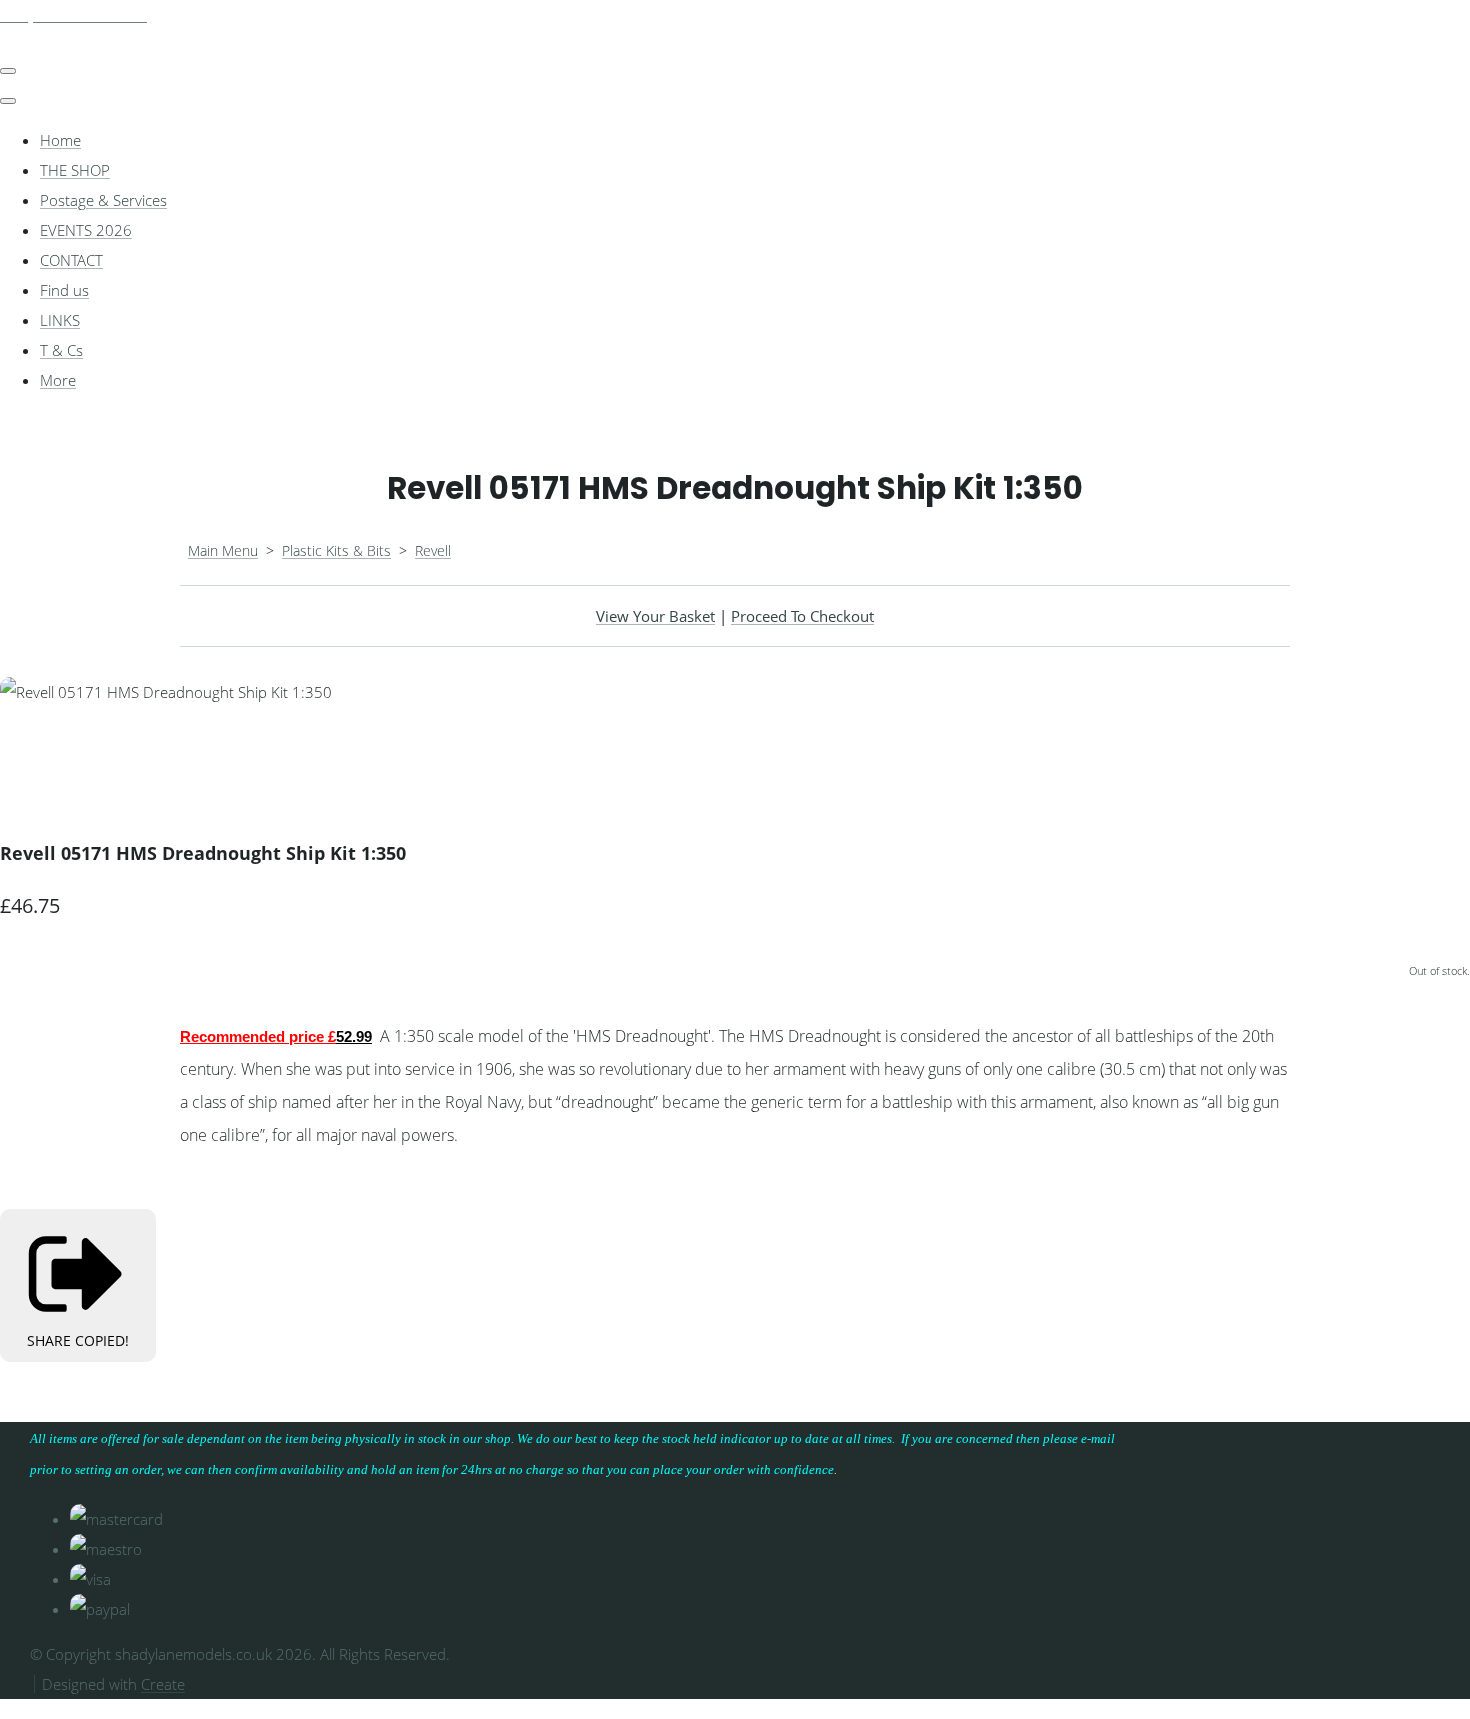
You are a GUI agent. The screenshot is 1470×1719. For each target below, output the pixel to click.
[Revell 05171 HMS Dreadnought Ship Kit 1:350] (30, 752)
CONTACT (71, 260)
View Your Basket (655, 616)
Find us (64, 290)
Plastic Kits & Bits (336, 550)
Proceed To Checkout (802, 616)
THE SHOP (75, 170)
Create (163, 1684)
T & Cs (61, 350)
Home (60, 140)
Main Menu (223, 550)
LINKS (60, 320)
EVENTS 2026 (86, 230)
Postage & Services (103, 200)
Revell (433, 550)
